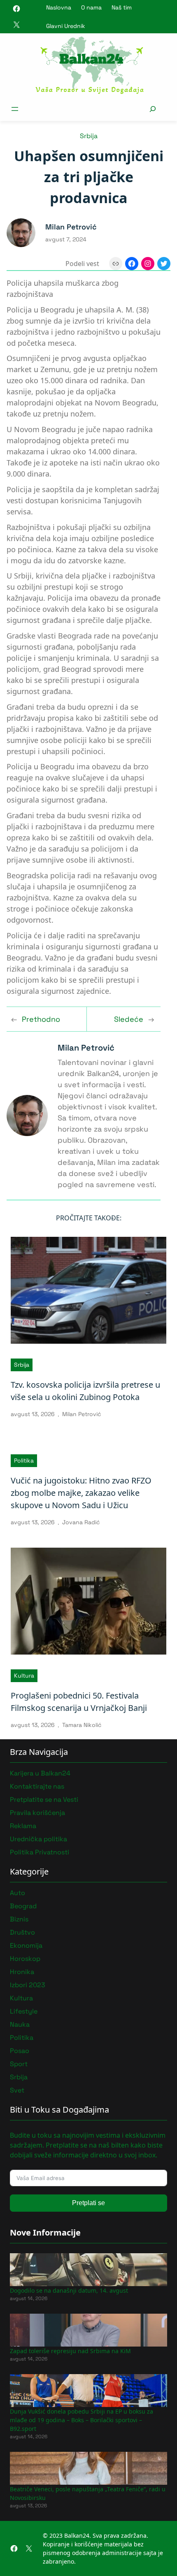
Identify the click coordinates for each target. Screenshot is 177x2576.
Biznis (19, 1919)
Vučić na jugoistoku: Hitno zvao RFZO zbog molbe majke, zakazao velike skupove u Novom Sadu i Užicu (81, 1493)
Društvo (22, 1932)
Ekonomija (26, 1945)
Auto (17, 1893)
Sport (19, 2064)
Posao (20, 2051)
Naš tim (122, 7)
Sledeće (129, 1019)
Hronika (22, 1972)
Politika (24, 1460)
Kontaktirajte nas (37, 1786)
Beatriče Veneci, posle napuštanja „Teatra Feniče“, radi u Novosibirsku (88, 2493)
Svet (17, 2090)
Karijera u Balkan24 (40, 1773)
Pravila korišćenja (37, 1813)
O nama (91, 7)
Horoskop (25, 1959)
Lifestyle (24, 2011)
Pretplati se (88, 2203)
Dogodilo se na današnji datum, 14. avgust (69, 2290)
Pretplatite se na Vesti (44, 1799)
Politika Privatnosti (40, 1852)
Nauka (20, 2024)
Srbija (89, 136)
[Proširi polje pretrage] (153, 109)
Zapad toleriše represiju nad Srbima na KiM (70, 2351)
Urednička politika (38, 1839)
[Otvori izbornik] (15, 109)
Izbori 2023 (28, 1985)
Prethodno (41, 1019)
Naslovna (59, 7)
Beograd (23, 1906)
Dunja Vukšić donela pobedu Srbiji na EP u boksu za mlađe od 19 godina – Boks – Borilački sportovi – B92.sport (82, 2420)
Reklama (23, 1826)
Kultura (24, 1676)
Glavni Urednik (66, 26)
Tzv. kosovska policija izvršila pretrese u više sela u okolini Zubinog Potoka (85, 1391)
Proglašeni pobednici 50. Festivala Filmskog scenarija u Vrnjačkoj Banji (79, 1702)
